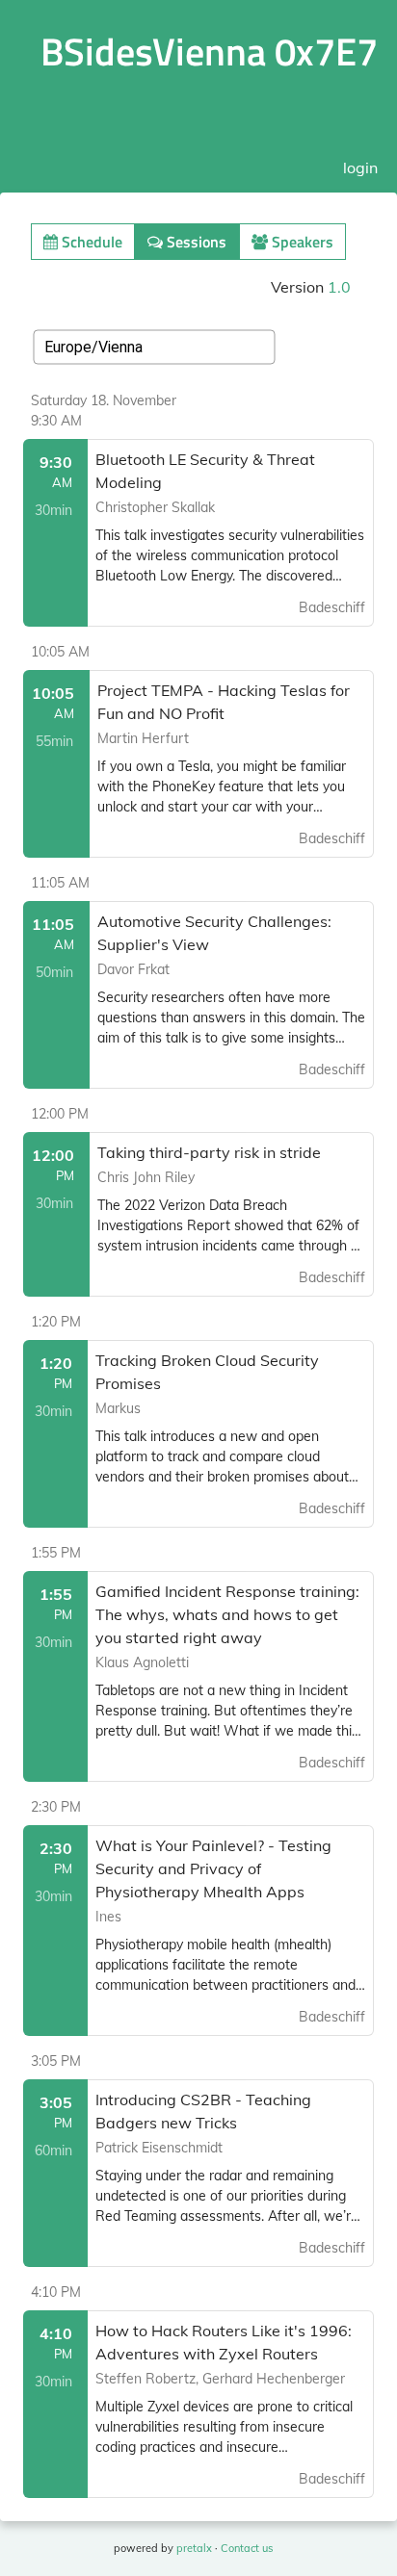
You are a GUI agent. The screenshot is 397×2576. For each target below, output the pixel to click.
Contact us (247, 2548)
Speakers (301, 242)
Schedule (90, 242)
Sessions (195, 242)
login (360, 167)
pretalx (194, 2548)
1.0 (339, 287)
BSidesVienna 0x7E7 (209, 52)
